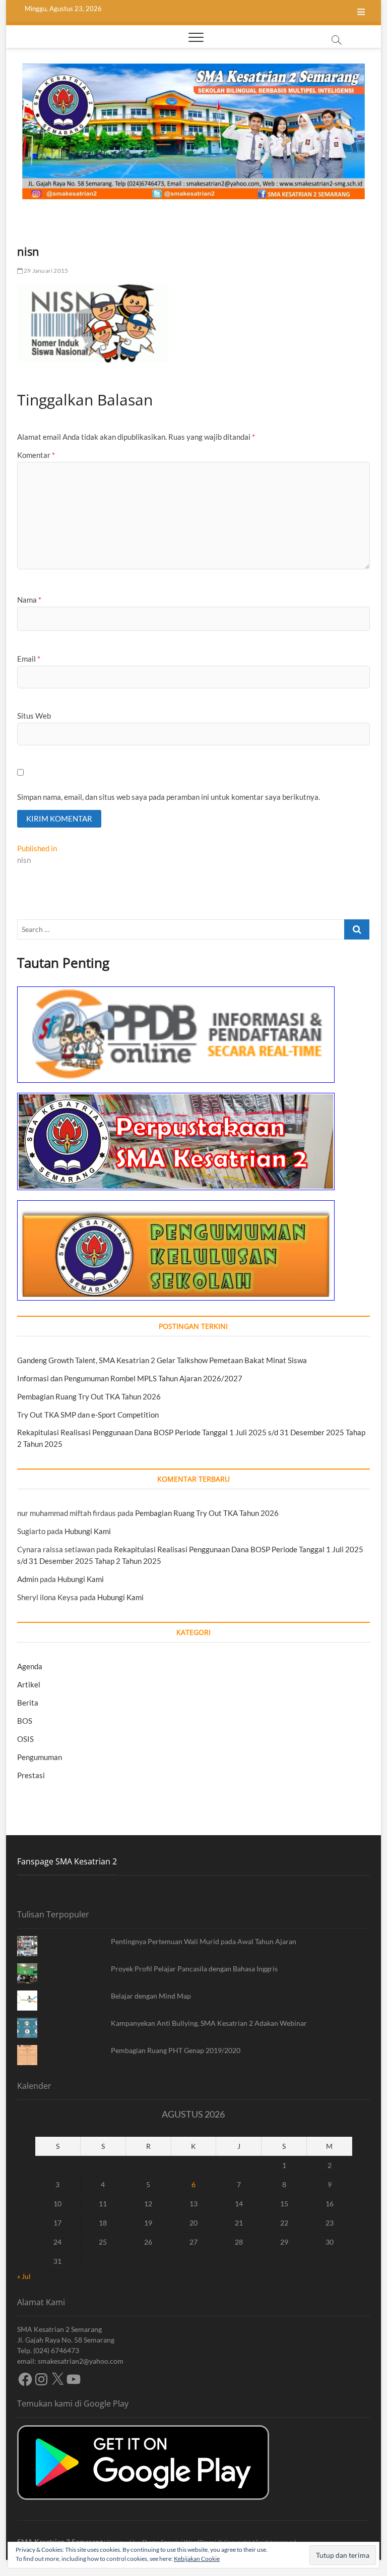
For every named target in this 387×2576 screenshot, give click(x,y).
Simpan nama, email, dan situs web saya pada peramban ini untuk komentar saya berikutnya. (169, 797)
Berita (28, 1703)
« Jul (24, 2276)
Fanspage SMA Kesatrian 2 (67, 1861)
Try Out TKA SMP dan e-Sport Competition (88, 1415)
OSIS (25, 1739)
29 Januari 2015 (45, 271)
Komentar (36, 455)
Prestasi (31, 1775)
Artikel (29, 1684)
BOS (25, 1721)
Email (29, 659)
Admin (28, 1579)
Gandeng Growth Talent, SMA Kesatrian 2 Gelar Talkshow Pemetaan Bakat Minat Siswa (162, 1360)
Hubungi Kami (88, 1531)
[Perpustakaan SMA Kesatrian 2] (176, 1098)
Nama (29, 600)
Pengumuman (40, 1757)
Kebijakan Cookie (197, 2559)
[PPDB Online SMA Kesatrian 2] (176, 992)
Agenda (30, 1666)
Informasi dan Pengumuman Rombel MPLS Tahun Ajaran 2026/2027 (130, 1378)
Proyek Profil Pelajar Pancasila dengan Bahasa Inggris (194, 1969)
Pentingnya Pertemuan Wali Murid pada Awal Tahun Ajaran (204, 1941)
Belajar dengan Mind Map (151, 1996)
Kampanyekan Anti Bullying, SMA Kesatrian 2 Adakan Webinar (209, 2023)
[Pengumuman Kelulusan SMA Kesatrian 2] (176, 1206)
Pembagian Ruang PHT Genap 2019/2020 (176, 2050)
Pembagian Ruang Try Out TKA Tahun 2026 (89, 1396)
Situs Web (34, 716)
